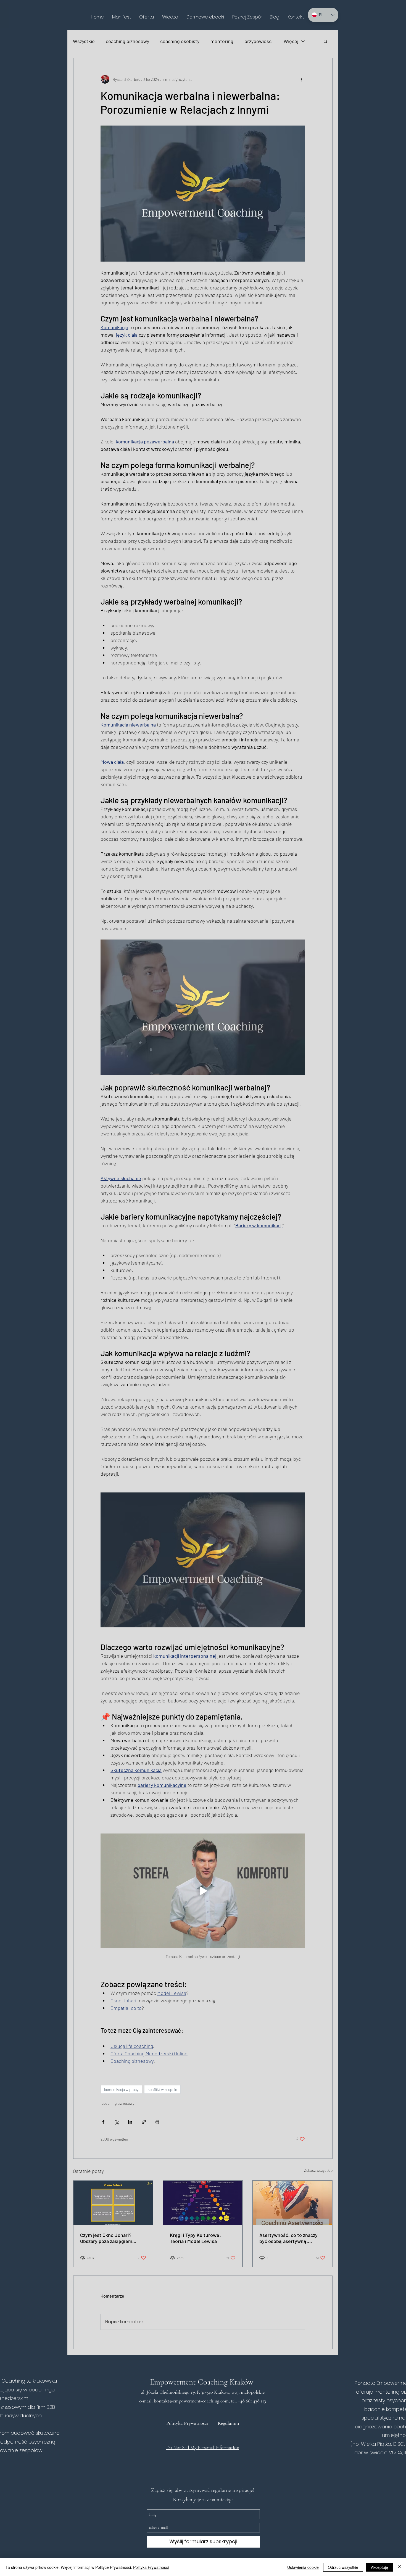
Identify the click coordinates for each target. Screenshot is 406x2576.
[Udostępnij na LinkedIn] (130, 2122)
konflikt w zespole (162, 2089)
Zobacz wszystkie (318, 2170)
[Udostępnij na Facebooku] (103, 2122)
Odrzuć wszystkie (343, 2567)
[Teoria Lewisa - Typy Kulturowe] (203, 2203)
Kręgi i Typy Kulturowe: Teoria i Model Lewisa (195, 2238)
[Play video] (203, 1891)
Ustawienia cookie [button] (303, 2567)
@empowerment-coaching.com (199, 2401)
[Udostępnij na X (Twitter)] (117, 2122)
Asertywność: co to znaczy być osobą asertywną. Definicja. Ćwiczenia (288, 2238)
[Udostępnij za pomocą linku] (144, 2122)
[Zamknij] (399, 2567)
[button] (147, 17)
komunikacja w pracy (121, 2089)
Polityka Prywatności (151, 2567)
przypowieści (259, 41)
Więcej (291, 41)
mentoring (222, 41)
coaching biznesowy (127, 41)
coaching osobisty (180, 41)
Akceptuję (379, 2567)
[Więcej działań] (302, 79)
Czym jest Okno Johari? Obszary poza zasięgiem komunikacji (106, 2238)
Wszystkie (84, 41)
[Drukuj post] (157, 2122)
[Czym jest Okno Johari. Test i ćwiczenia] (113, 2203)
